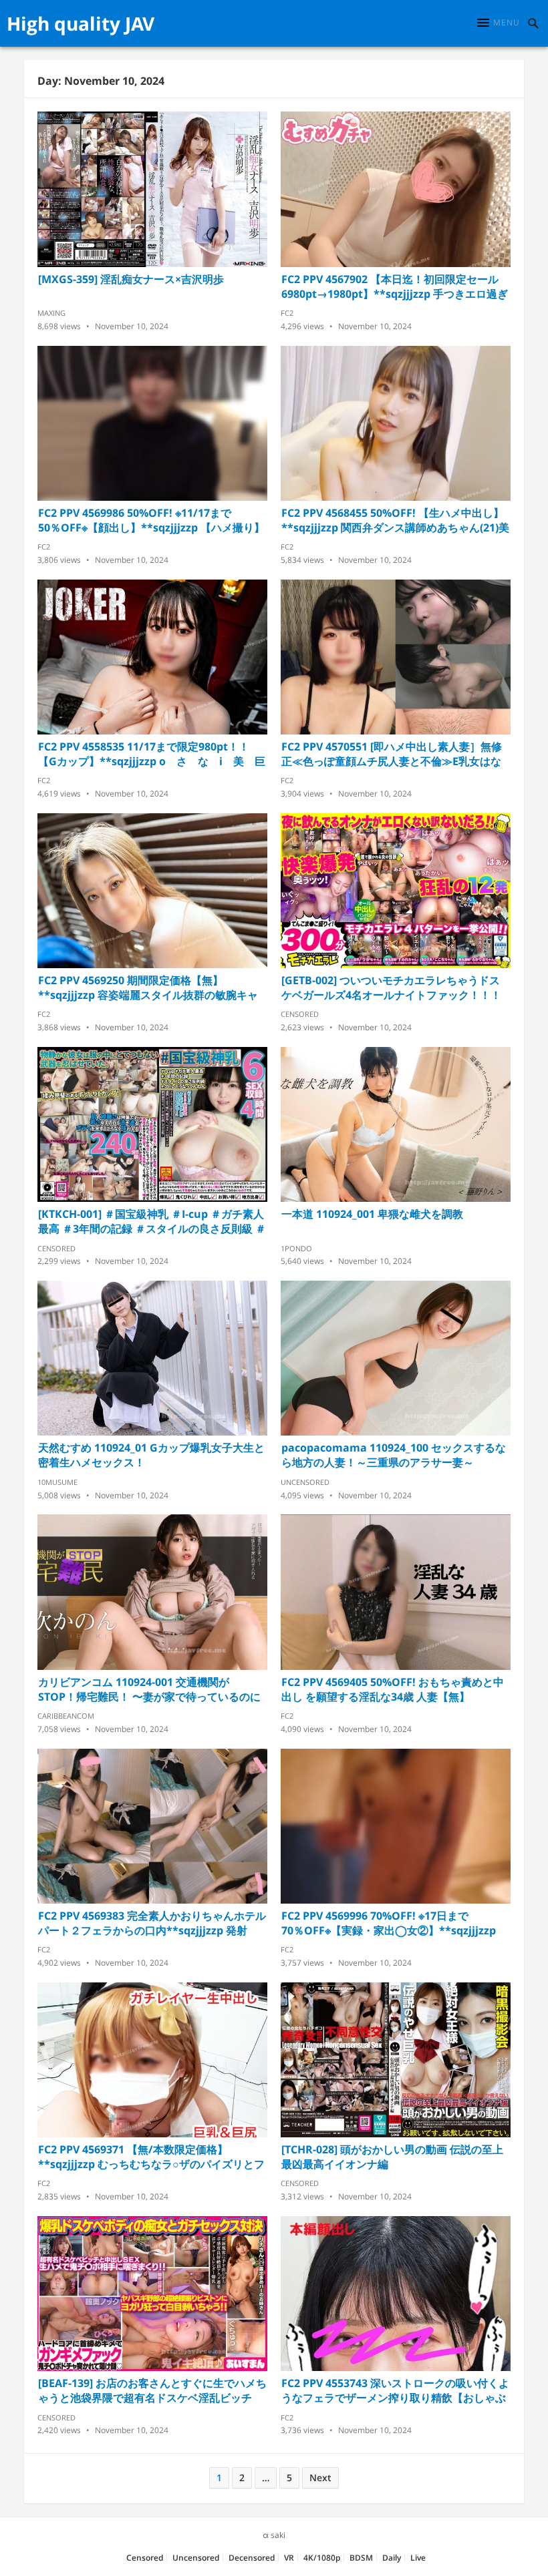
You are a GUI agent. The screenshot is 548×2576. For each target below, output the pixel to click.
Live (418, 2558)
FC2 (287, 313)
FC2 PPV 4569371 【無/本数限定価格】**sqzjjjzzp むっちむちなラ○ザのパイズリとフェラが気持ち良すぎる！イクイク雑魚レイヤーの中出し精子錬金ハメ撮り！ (151, 2157)
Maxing (51, 313)
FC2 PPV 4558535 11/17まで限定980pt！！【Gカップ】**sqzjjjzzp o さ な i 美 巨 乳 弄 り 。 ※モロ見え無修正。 (153, 754)
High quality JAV (81, 23)
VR (289, 2558)
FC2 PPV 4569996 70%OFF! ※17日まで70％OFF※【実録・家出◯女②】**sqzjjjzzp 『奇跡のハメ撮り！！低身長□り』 (389, 1923)
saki (278, 2535)
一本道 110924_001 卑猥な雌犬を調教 (372, 1214)
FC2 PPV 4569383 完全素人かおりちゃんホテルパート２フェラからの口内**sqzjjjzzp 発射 (152, 1923)
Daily (392, 2558)
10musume (57, 1482)
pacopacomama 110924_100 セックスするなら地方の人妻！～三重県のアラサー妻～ (394, 1455)
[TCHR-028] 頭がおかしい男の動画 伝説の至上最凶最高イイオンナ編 (392, 2157)
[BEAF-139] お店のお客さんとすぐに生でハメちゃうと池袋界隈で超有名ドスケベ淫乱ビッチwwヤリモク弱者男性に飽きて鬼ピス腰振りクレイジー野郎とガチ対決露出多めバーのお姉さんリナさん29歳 (152, 2390)
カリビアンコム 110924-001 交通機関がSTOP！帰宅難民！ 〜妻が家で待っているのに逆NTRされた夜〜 (149, 1689)
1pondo (296, 1248)
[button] (499, 23)
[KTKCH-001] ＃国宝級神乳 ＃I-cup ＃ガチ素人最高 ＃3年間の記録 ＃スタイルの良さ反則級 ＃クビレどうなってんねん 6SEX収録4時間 (152, 1221)
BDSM (361, 2558)
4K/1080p (322, 2558)
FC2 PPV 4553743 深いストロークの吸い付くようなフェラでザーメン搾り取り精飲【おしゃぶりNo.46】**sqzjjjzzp (395, 2390)
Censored (300, 1014)
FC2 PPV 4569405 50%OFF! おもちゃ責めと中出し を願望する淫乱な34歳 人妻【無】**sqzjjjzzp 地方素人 (393, 1689)
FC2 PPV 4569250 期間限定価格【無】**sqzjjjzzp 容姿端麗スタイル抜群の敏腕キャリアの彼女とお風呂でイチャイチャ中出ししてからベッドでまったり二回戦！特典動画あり (150, 988)
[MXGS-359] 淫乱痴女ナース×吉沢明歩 (131, 279)
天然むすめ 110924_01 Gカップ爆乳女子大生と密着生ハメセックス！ (151, 1455)
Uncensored (305, 1482)
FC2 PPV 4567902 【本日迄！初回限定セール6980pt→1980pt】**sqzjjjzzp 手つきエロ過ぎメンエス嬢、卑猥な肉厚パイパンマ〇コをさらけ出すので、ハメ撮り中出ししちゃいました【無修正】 (395, 286)
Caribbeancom (66, 1716)
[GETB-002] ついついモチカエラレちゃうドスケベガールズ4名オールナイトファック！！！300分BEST (391, 988)
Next (320, 2478)
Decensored (252, 2558)
